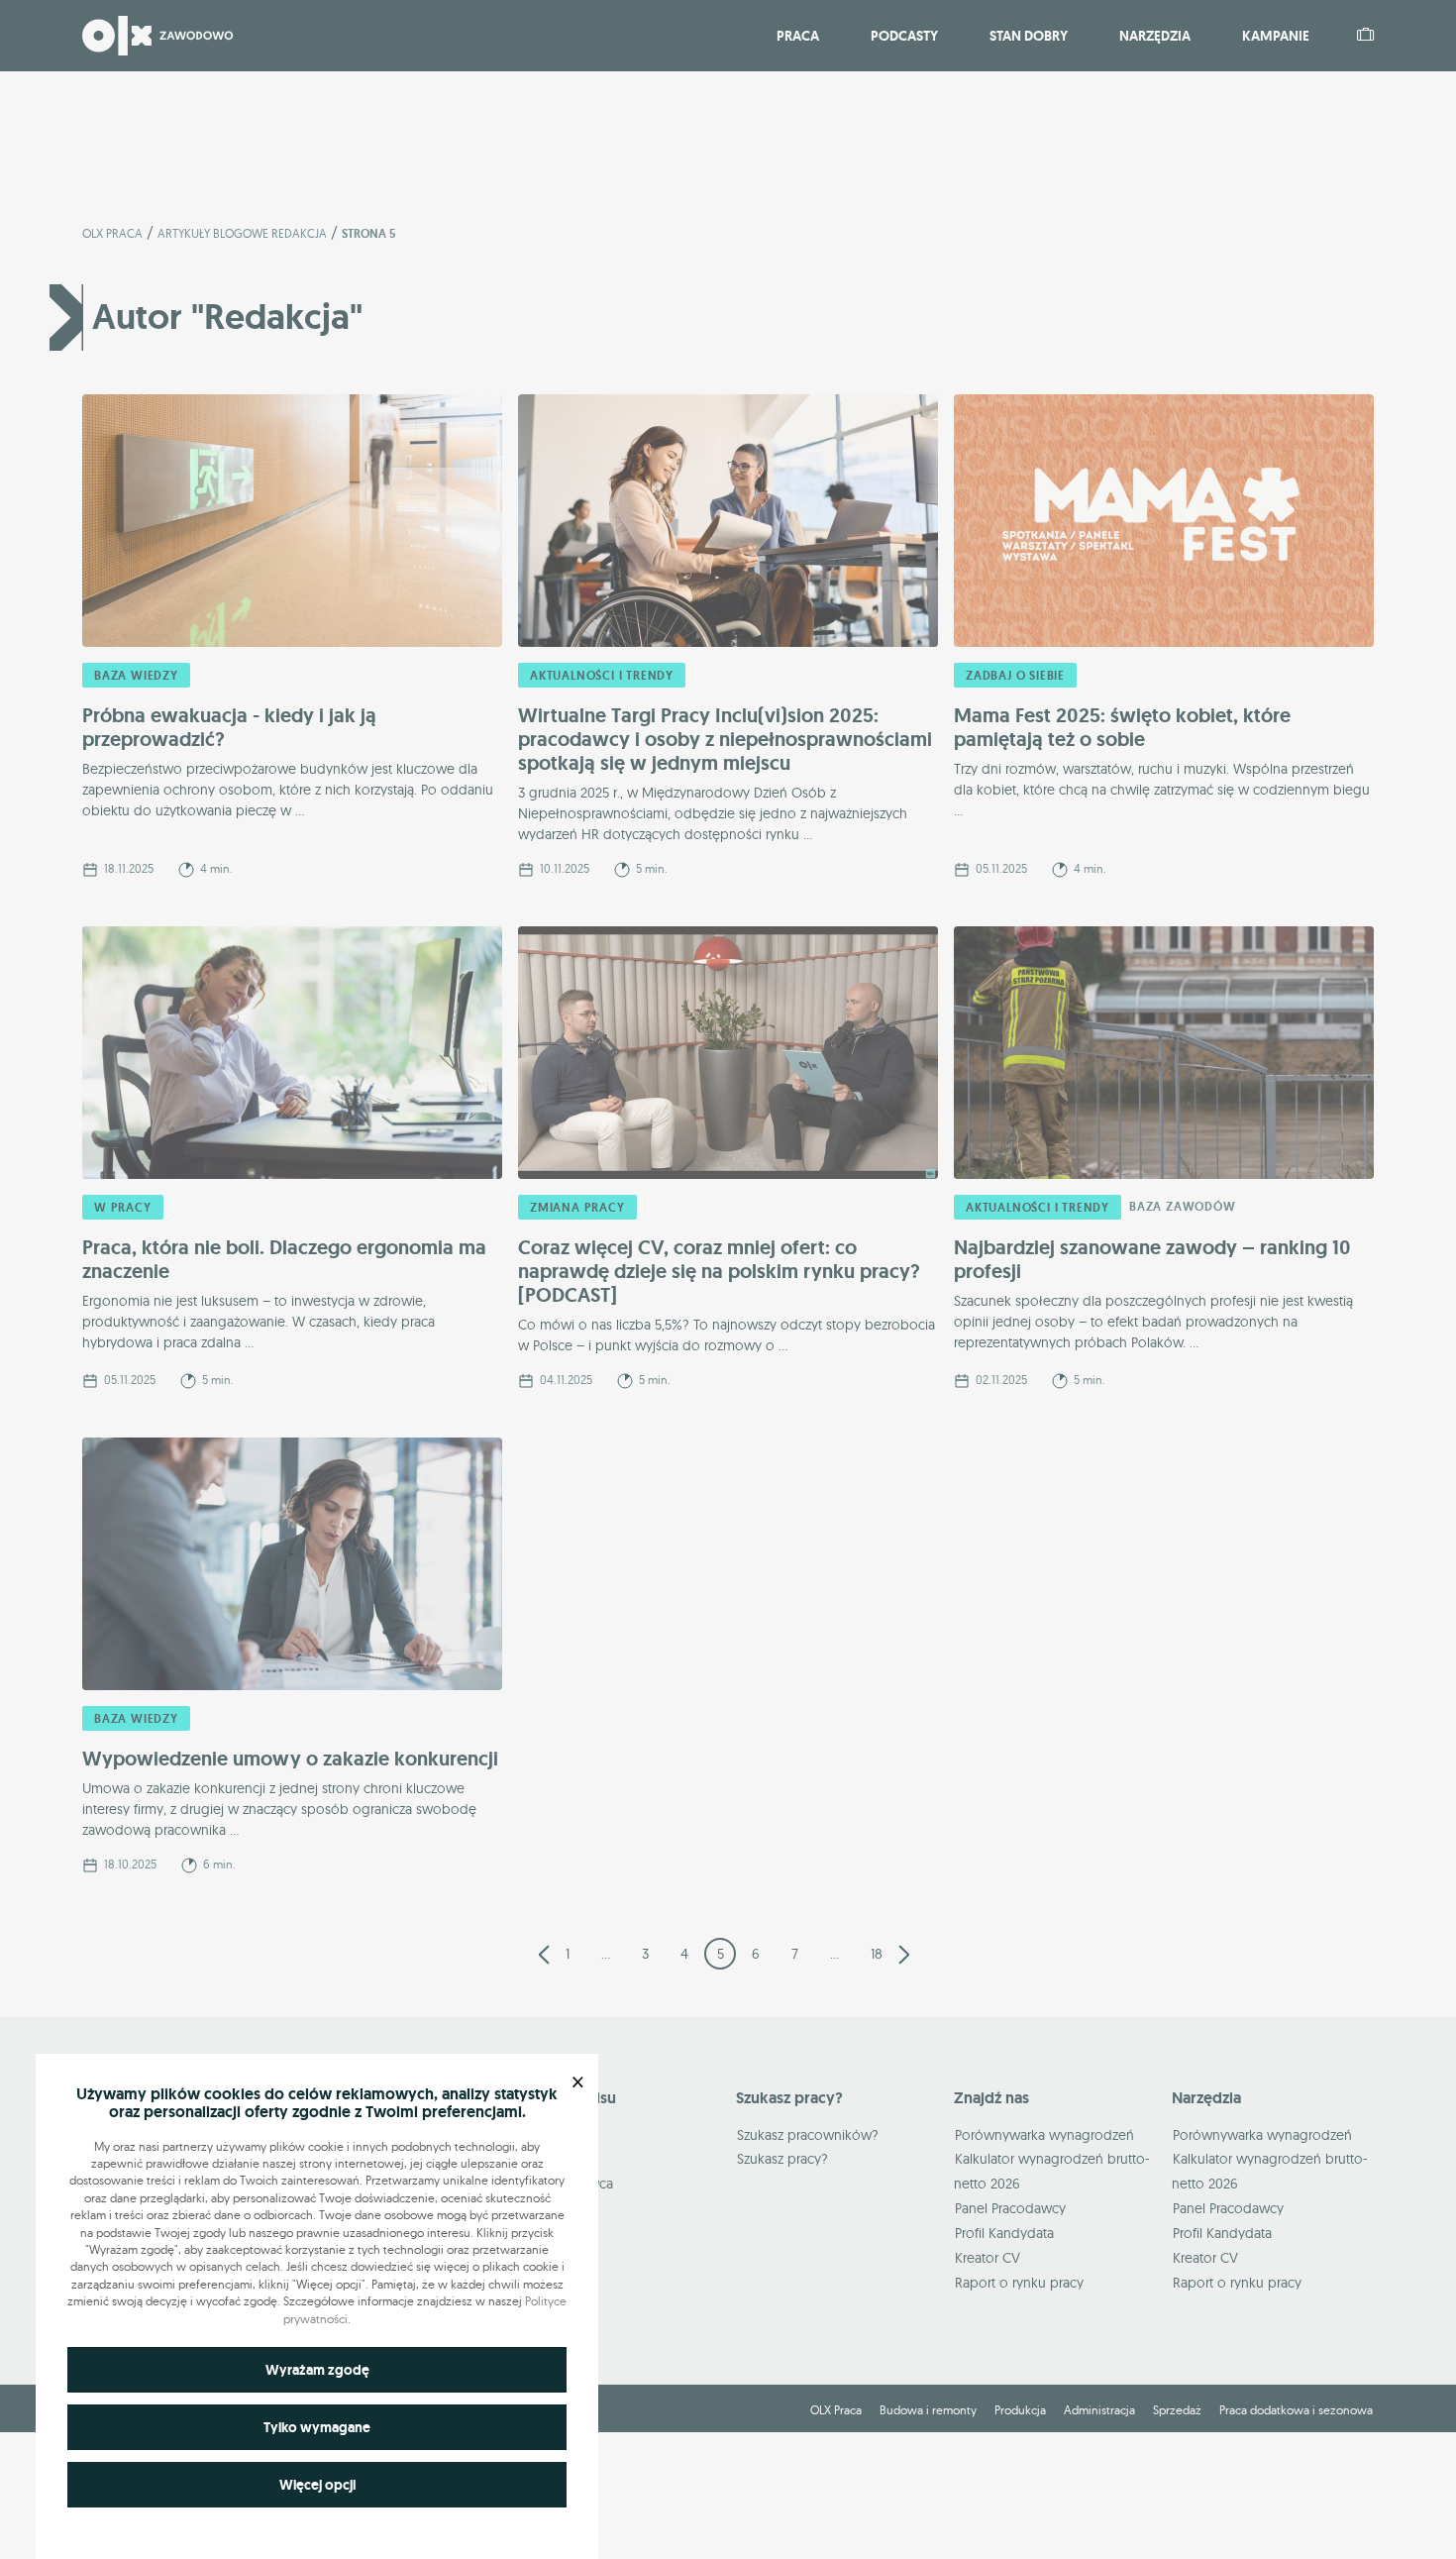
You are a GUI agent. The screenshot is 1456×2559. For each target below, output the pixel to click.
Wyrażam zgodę (317, 2370)
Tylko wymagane (317, 2427)
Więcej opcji (317, 2485)
